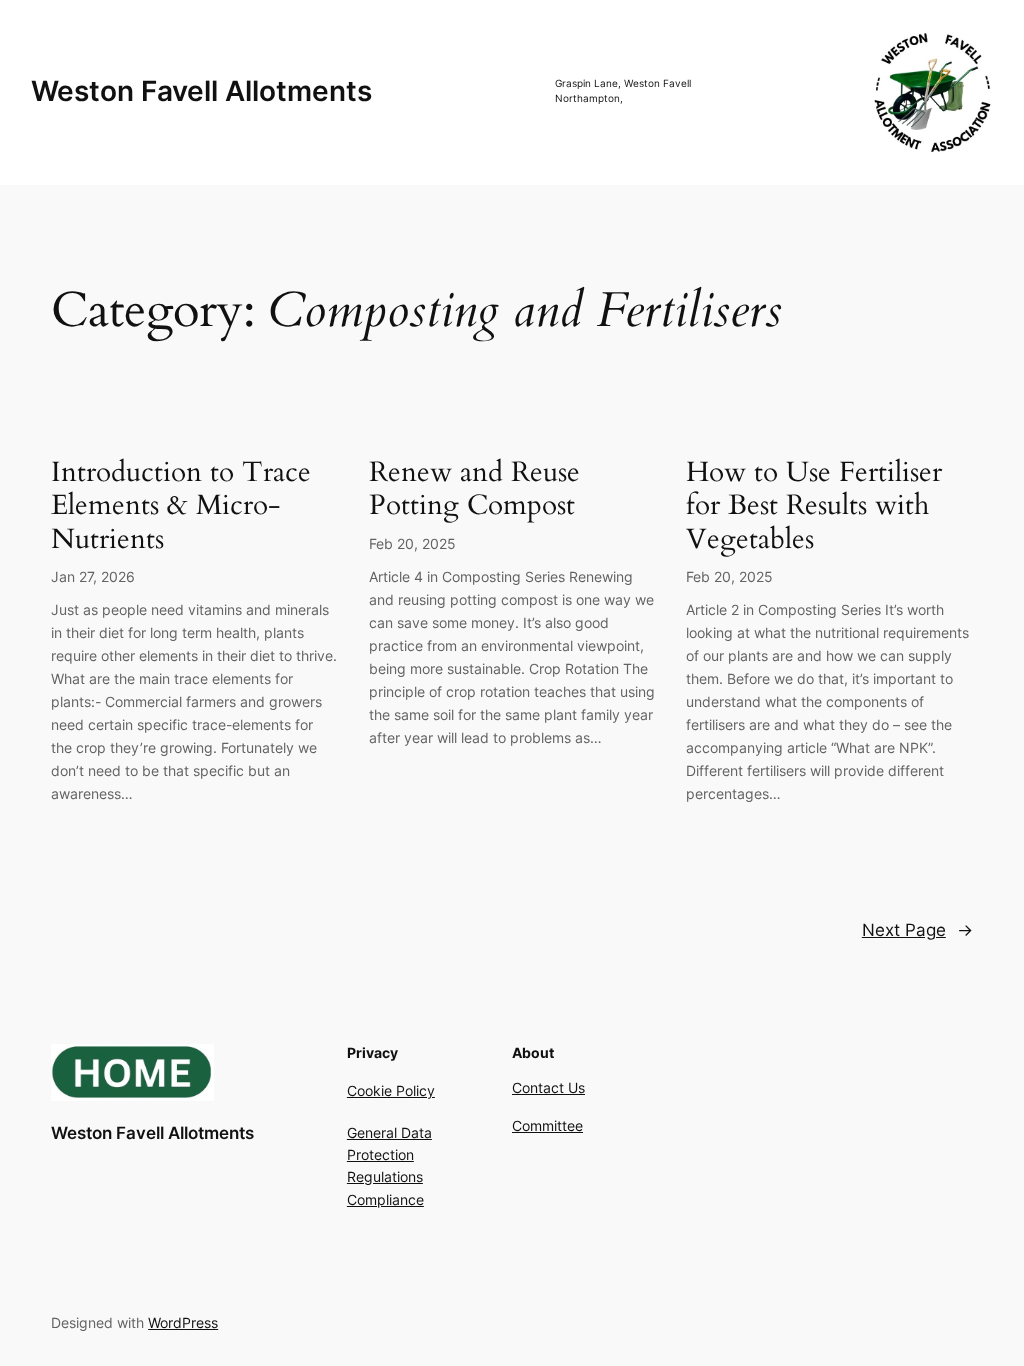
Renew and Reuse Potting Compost (474, 489)
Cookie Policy (391, 1090)
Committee (547, 1125)
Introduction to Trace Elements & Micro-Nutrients (181, 505)
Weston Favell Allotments (201, 91)
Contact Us (548, 1087)
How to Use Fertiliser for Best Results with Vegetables (814, 505)
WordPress (183, 1322)
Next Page (917, 930)
